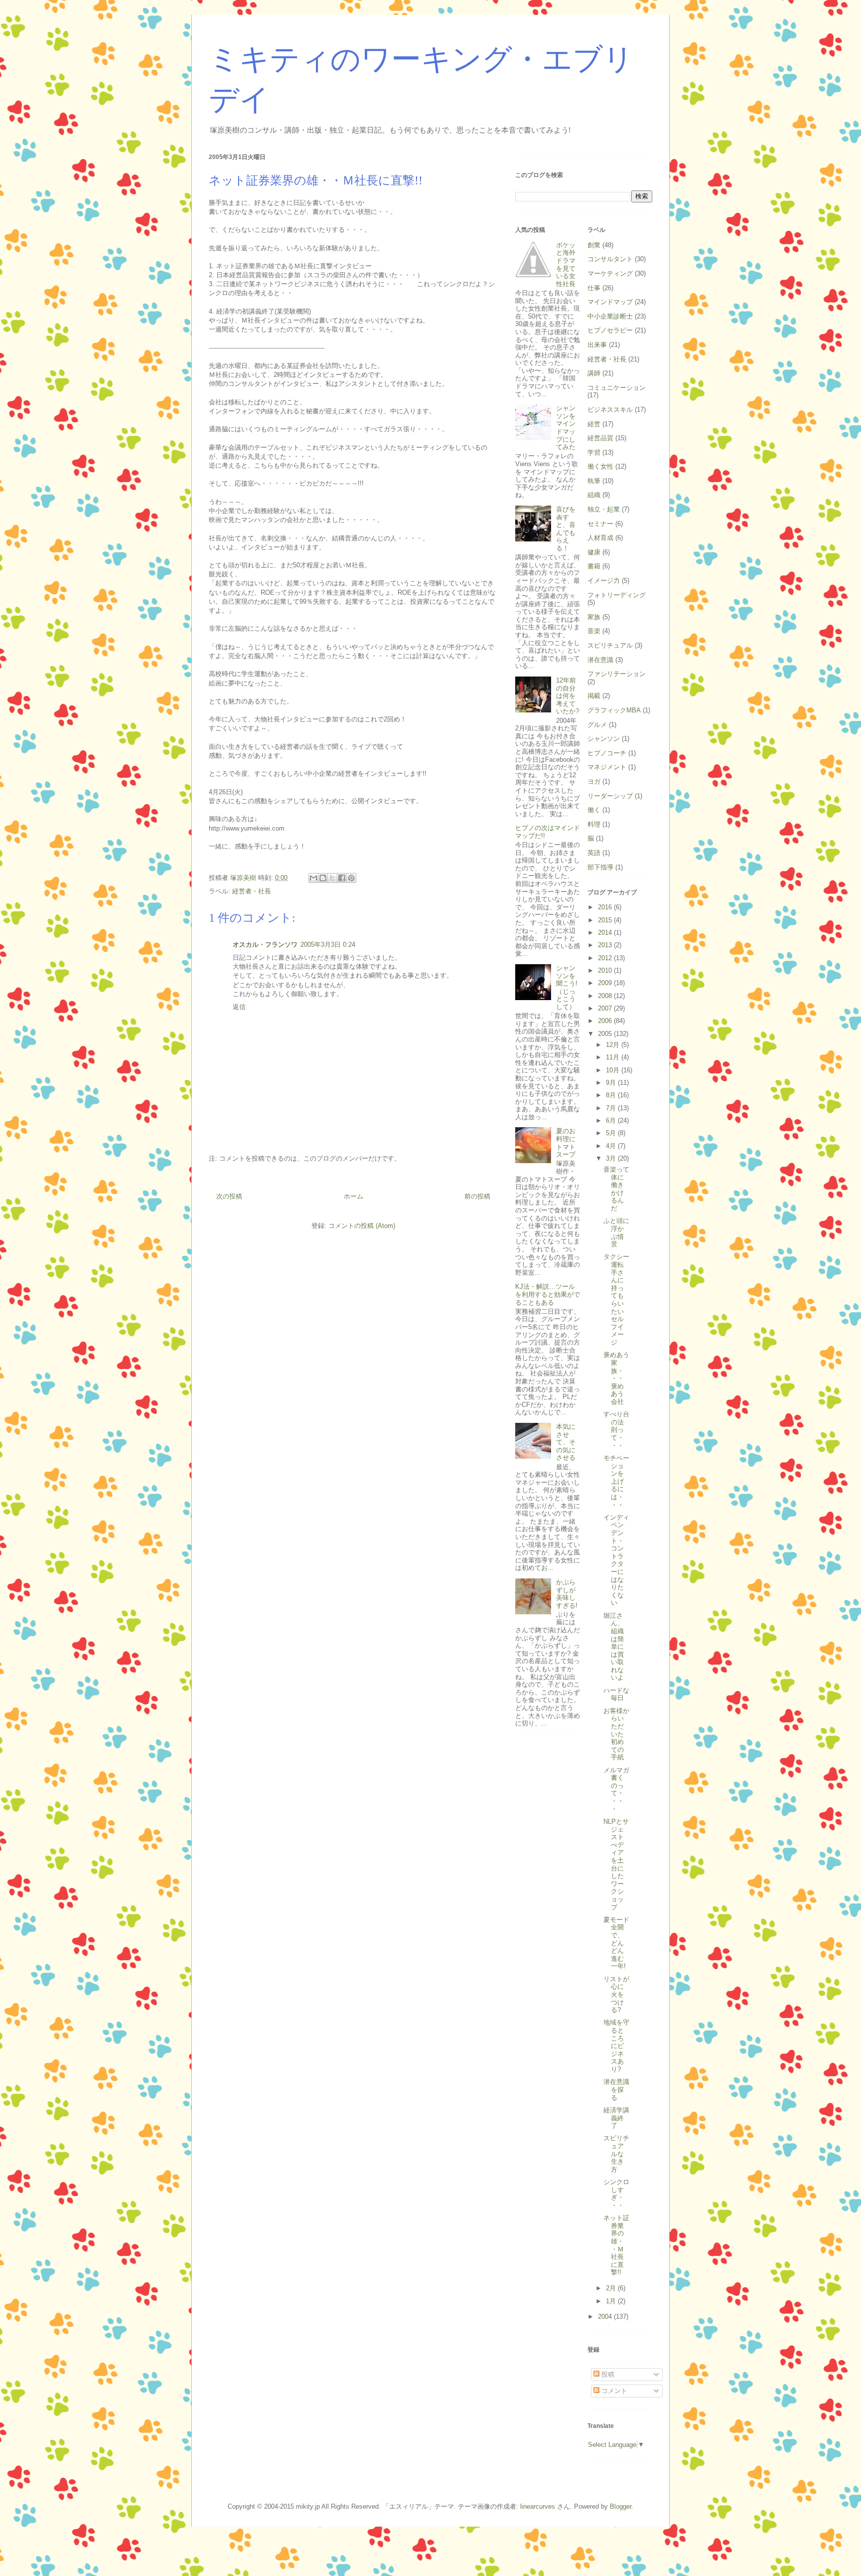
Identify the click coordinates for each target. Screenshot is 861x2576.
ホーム (354, 1196)
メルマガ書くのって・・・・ (616, 1790)
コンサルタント (610, 259)
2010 (606, 970)
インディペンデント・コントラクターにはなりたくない (616, 1560)
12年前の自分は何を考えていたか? (568, 696)
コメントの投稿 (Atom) (362, 1226)
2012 (606, 958)
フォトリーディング (617, 595)
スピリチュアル (610, 645)
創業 (594, 245)
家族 (594, 617)
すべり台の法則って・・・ (616, 1430)
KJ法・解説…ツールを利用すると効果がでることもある (548, 1294)
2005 (606, 1034)
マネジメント (607, 767)
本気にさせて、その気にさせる (566, 1442)
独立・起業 (604, 509)
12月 (614, 1045)
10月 (614, 1070)
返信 (239, 1007)
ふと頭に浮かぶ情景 (616, 1232)
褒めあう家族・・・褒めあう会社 (616, 1378)
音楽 (594, 631)
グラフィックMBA (614, 710)
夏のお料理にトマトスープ (566, 1143)
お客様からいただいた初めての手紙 (616, 1734)
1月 (612, 2301)
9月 (612, 1083)
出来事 (597, 345)
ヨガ (594, 781)
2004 (606, 2317)
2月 (612, 2288)
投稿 (607, 2374)
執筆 (594, 481)
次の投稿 (229, 1196)
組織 (594, 495)
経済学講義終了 (616, 2118)
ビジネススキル (610, 410)
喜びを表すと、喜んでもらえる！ (566, 529)
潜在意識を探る (616, 2089)
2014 (606, 933)
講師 (594, 373)
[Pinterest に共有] (351, 878)
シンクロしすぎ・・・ (616, 2194)
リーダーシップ (610, 796)
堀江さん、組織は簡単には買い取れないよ (614, 1647)
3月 (612, 1158)
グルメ (597, 725)
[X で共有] (332, 878)
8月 (612, 1095)
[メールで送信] (313, 878)
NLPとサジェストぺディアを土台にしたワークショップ (616, 1864)
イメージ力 (604, 581)
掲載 (594, 696)
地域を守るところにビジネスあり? (616, 2046)
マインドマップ (610, 302)
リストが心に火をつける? (616, 1994)
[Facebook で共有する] (342, 878)
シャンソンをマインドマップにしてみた (566, 428)
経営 (594, 424)
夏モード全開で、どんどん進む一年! (616, 1943)
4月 (612, 1146)
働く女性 (600, 466)
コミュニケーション (617, 388)
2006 (606, 1021)
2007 (606, 1008)
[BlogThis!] (323, 878)
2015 (606, 920)
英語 (594, 853)
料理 (594, 824)
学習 (594, 452)
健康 (594, 552)
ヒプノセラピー (610, 330)
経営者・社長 (252, 891)
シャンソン (604, 739)
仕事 (594, 288)
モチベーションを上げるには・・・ (616, 1481)
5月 (612, 1133)
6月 (612, 1120)
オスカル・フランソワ (265, 945)
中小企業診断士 (610, 316)
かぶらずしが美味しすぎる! (567, 1594)
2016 (606, 907)
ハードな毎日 (616, 1694)
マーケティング (610, 273)
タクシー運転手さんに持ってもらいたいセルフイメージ (616, 1299)
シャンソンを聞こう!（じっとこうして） (567, 987)
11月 (614, 1057)
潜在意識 (600, 660)
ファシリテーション (617, 674)
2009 (606, 983)
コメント (613, 2391)
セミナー (600, 524)
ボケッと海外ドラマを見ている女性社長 (566, 264)
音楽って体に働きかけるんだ (616, 1189)
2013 (606, 945)
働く (594, 810)
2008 (606, 996)
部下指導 (600, 867)
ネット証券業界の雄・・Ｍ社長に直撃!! (616, 2245)
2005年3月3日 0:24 (328, 945)
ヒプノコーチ (607, 753)
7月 (612, 1108)
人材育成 (600, 538)
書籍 (594, 566)
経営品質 (600, 438)
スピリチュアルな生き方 (616, 2153)
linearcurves (538, 2506)
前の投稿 (477, 1196)
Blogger (621, 2506)
